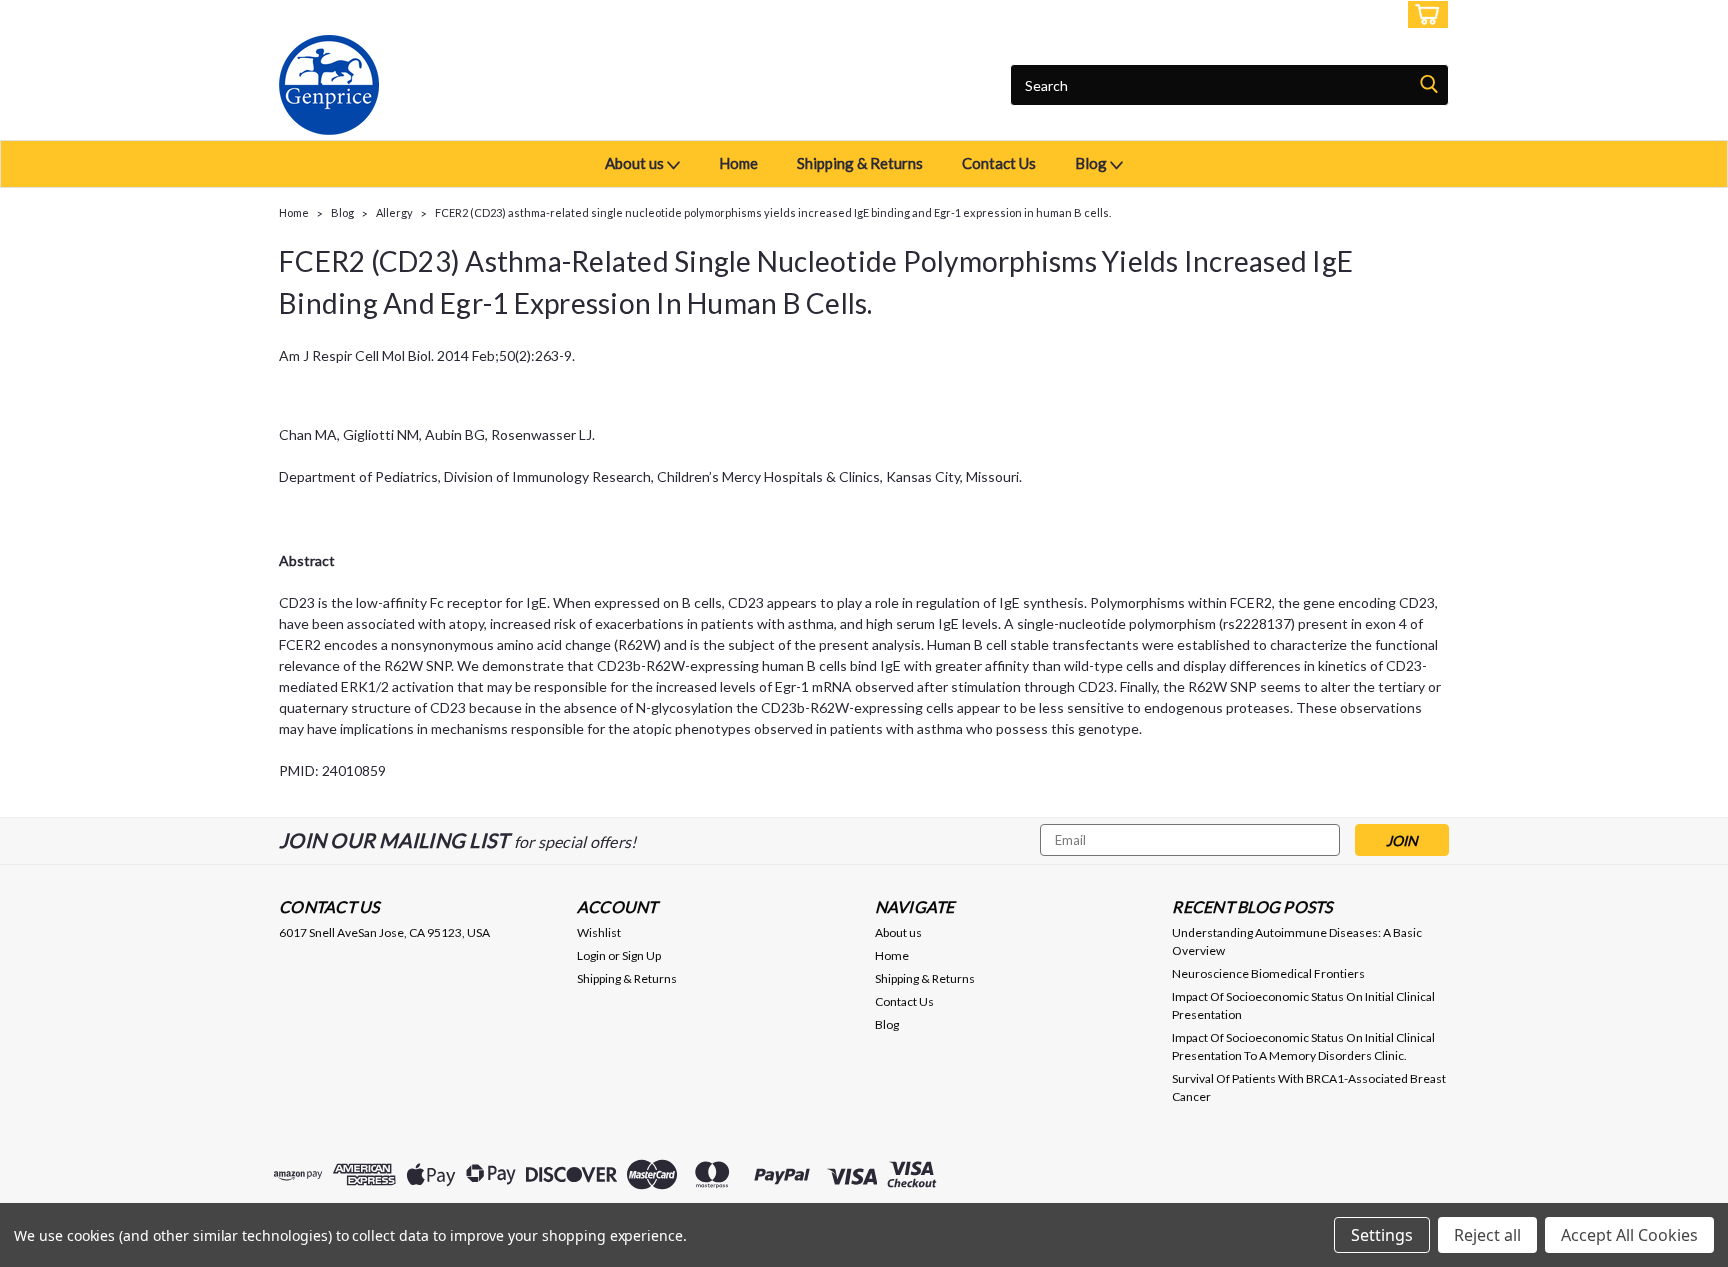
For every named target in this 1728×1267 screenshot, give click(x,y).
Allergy (394, 212)
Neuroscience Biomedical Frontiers (1268, 973)
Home (738, 163)
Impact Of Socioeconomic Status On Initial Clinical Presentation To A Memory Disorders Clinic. (1303, 1046)
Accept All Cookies (1629, 1235)
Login (1300, 14)
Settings (1382, 1235)
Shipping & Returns (860, 163)
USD (413, 14)
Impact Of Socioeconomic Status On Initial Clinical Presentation (1303, 1005)
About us (636, 163)
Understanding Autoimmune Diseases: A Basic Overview (1297, 941)
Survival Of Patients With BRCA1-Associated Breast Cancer (1309, 1087)
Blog (1092, 163)
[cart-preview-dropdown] (1423, 14)
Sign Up (1364, 14)
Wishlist (599, 932)
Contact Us (999, 163)
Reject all (1487, 1235)
